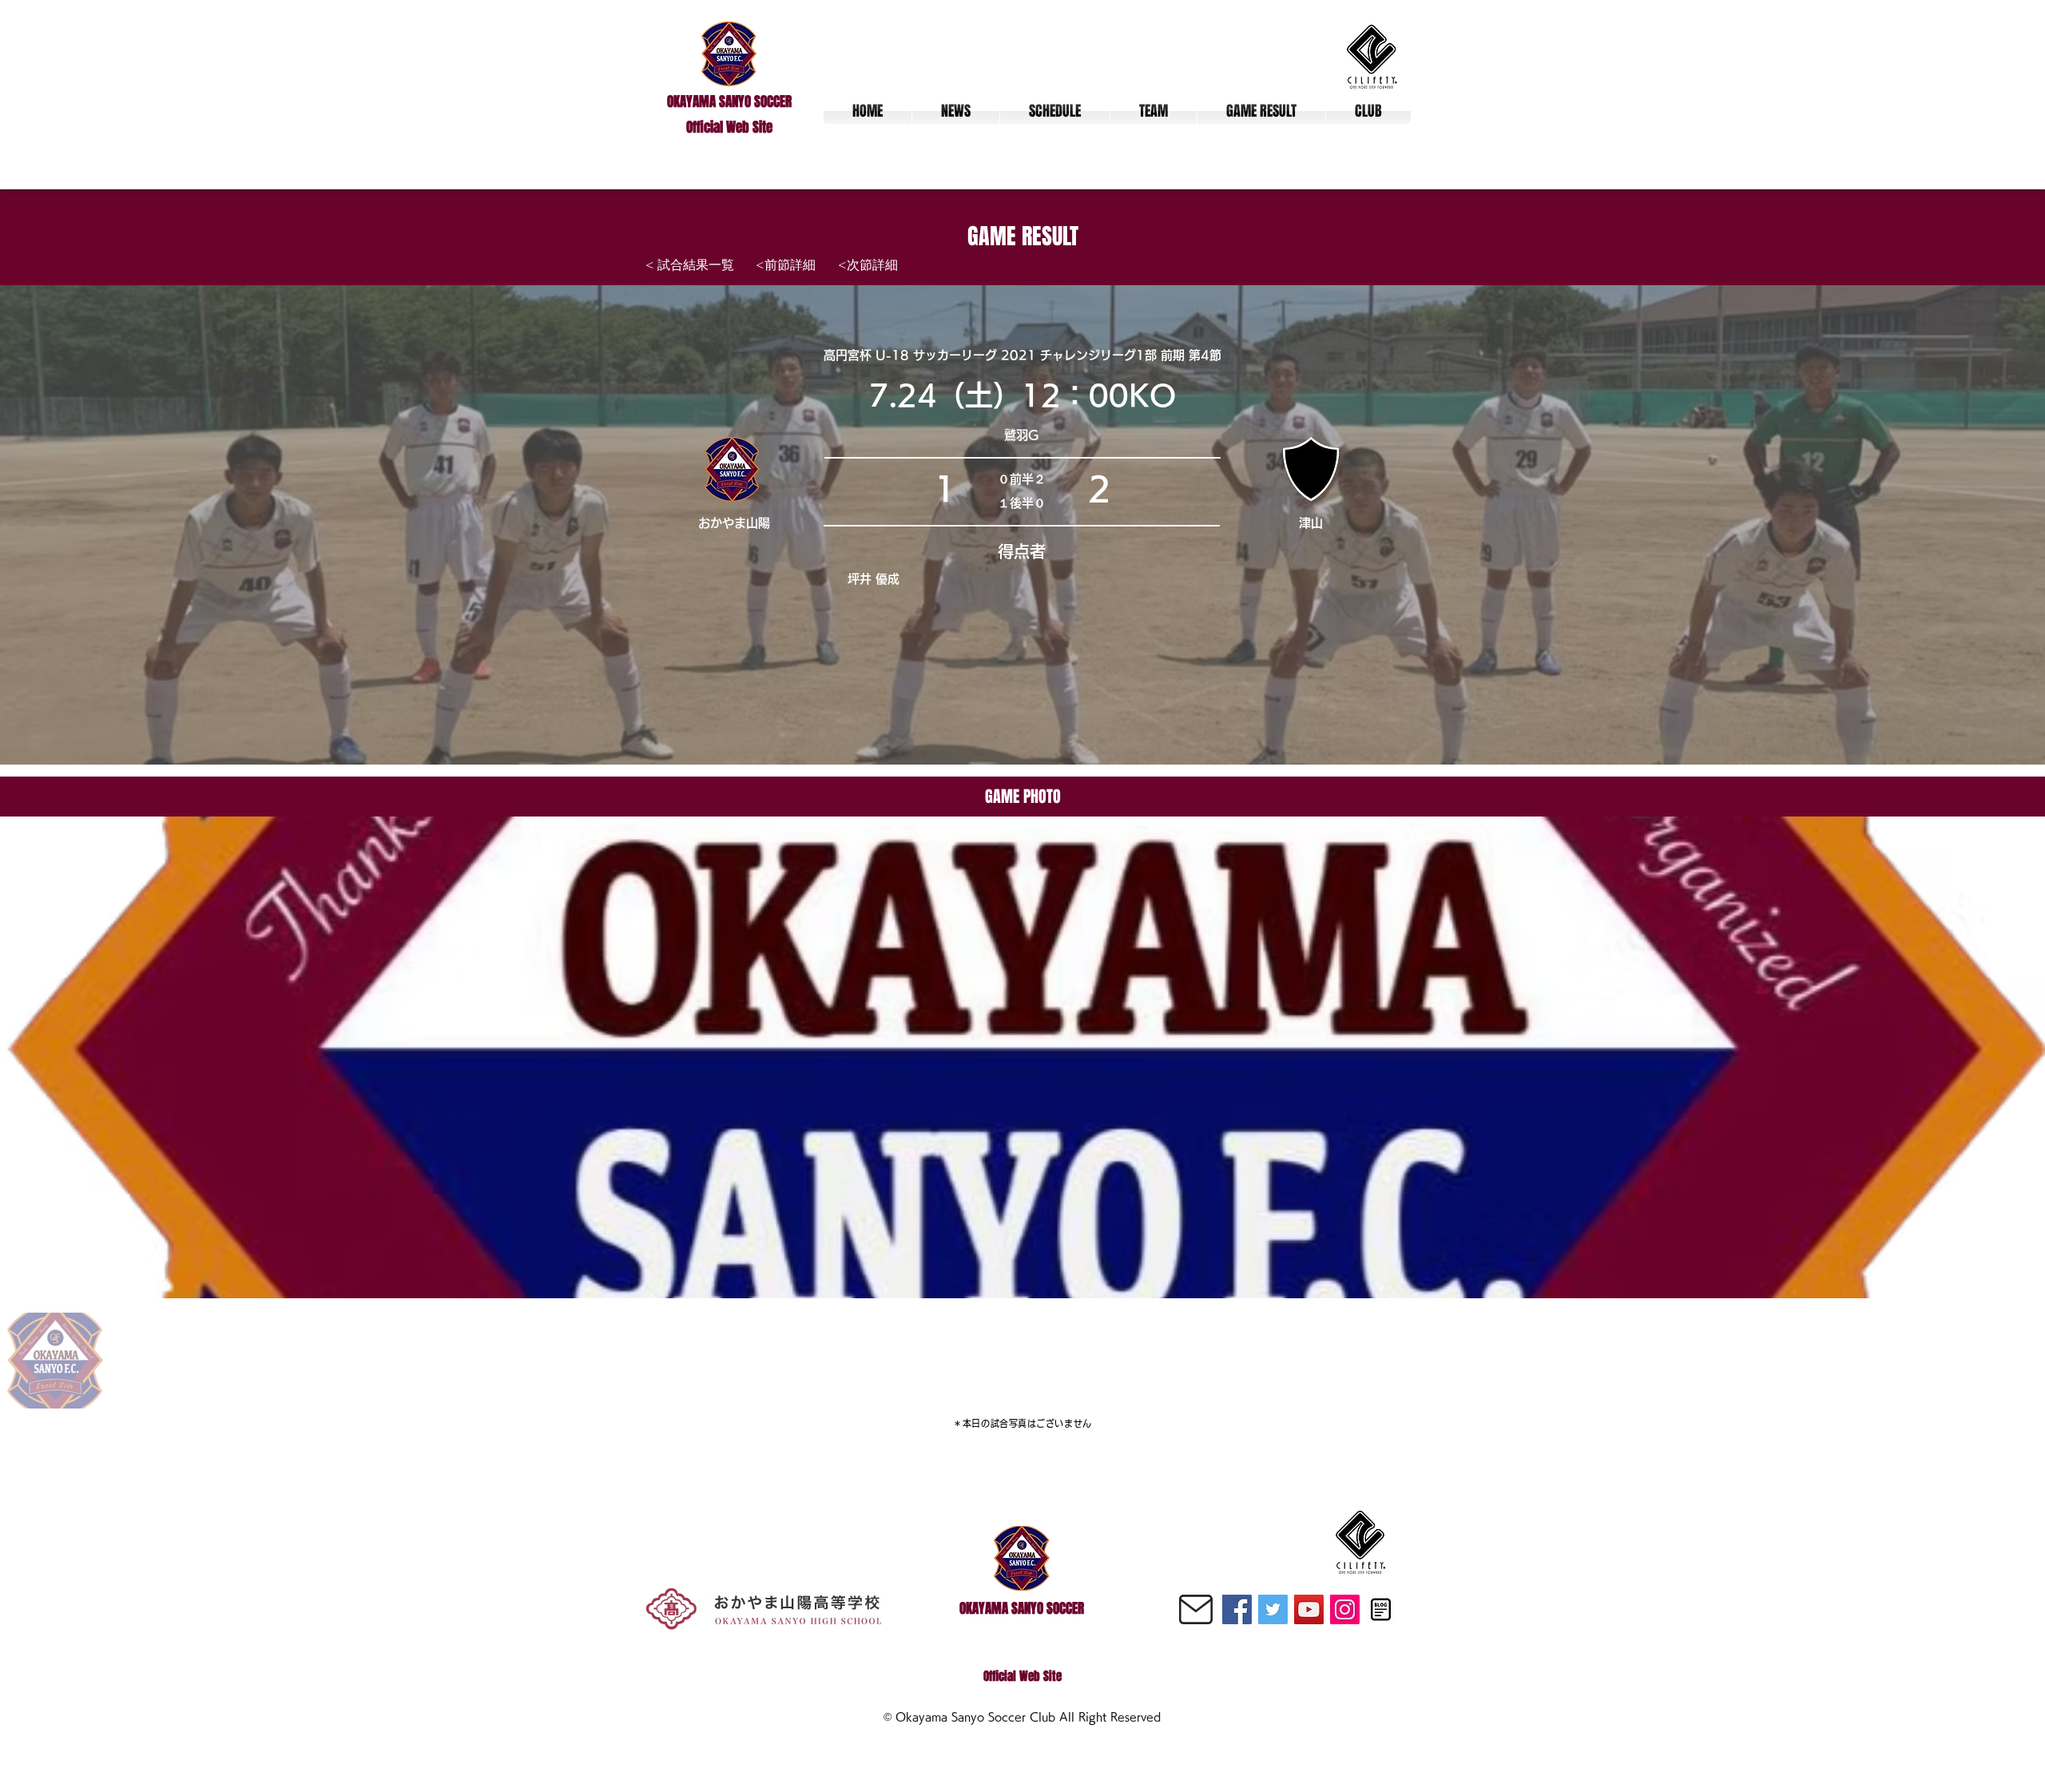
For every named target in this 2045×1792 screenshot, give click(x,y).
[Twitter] (1273, 1609)
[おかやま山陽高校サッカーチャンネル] (1309, 1609)
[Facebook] (1237, 1609)
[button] (1154, 111)
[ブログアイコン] (1381, 1609)
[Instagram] (1345, 1609)
